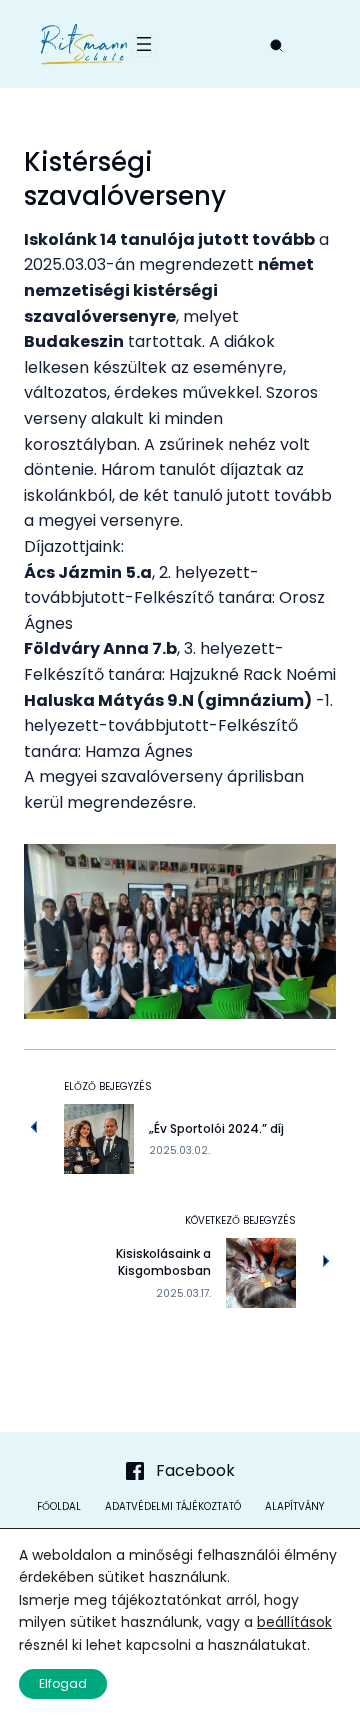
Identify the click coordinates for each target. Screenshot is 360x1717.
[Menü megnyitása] (144, 44)
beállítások (294, 1622)
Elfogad (63, 1683)
